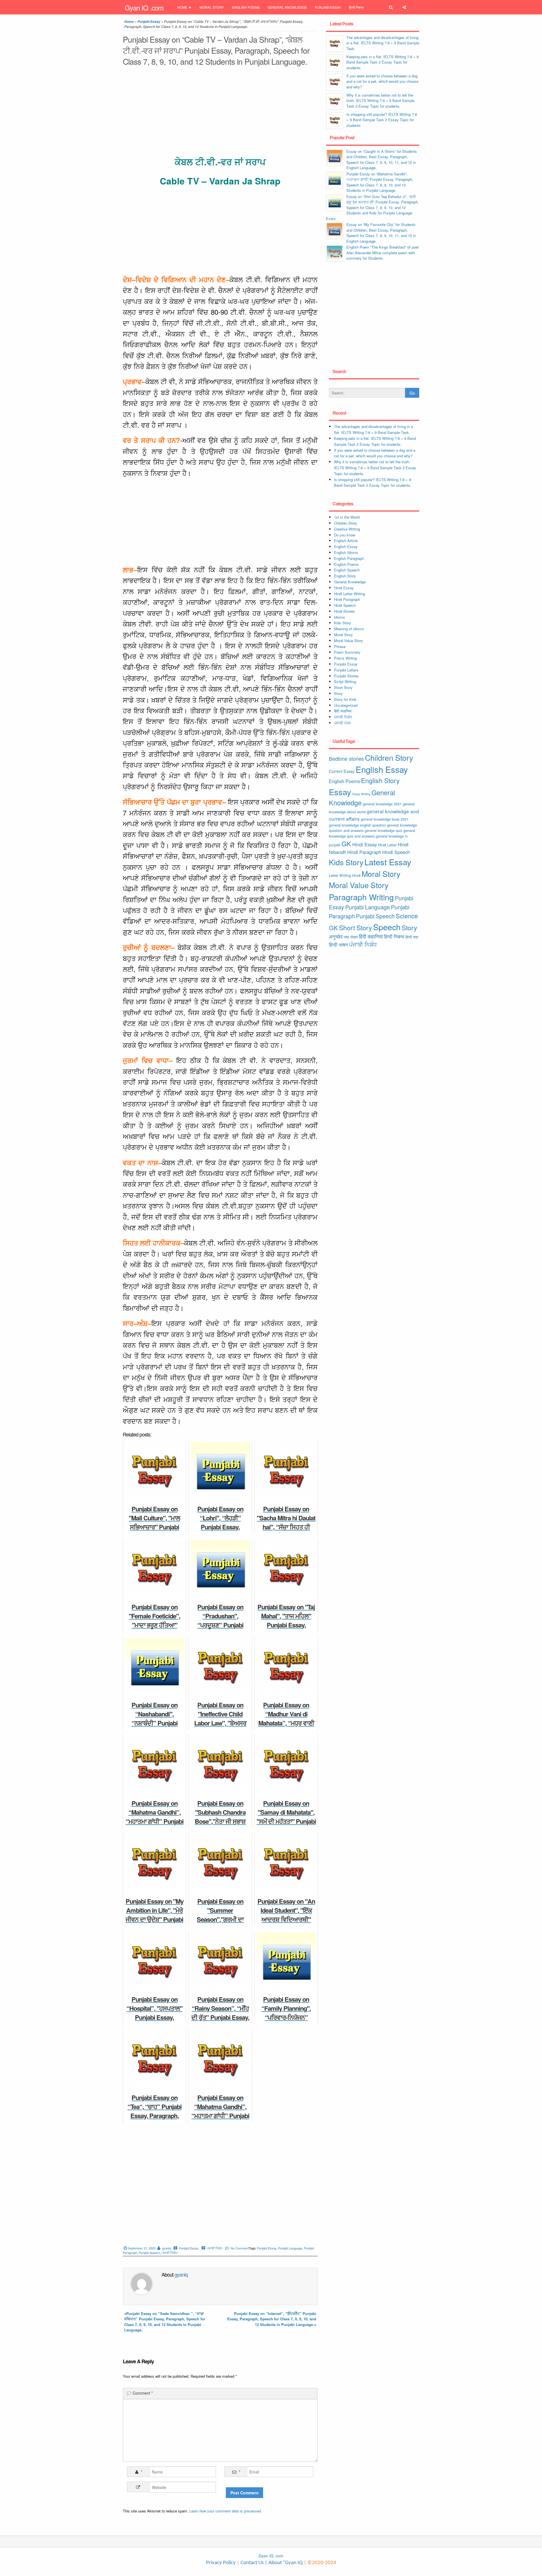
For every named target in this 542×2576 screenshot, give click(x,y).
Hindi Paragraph (347, 599)
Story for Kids (345, 699)
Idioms (339, 617)
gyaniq (167, 2248)
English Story (345, 576)
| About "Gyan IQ (284, 2563)
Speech (387, 927)
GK (346, 844)
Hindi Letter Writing (349, 594)
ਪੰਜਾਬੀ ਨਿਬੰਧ (215, 2248)
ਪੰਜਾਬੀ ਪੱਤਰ (342, 723)
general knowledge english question (357, 825)
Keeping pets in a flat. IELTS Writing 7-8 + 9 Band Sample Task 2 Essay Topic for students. (383, 62)
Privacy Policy (221, 2563)
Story (338, 693)
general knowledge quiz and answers (372, 833)
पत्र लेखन (351, 937)
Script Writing (345, 682)
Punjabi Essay (328, 7)
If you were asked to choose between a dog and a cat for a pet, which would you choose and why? (382, 81)
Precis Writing (345, 658)
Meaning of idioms (349, 629)
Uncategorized (346, 705)
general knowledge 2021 (382, 804)
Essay (340, 792)
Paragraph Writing (361, 897)
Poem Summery (347, 652)
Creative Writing (347, 529)
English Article (346, 541)
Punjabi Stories (346, 676)
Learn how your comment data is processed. (226, 2511)
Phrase (340, 646)
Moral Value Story (348, 641)
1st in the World (347, 517)
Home (182, 7)
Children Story (346, 523)
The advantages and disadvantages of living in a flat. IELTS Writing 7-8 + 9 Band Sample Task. (383, 43)
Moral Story (212, 7)
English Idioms (346, 552)
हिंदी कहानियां (343, 711)
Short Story (343, 687)
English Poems (246, 7)
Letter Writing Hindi (345, 875)
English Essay (346, 546)
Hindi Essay (344, 588)
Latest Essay (388, 862)
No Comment (240, 2248)
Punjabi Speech (149, 2253)
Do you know (345, 535)
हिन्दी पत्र (412, 937)
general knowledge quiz (383, 830)
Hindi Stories (344, 611)
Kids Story (343, 623)
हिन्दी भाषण (338, 945)
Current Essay (342, 771)
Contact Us (252, 2563)
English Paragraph (349, 558)
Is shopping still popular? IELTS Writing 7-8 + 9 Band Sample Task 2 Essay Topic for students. (382, 120)
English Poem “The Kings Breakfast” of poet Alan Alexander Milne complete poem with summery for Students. (383, 253)
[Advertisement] (220, 112)
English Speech (347, 570)
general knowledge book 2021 (385, 819)
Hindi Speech (345, 605)
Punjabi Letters (346, 670)
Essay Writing (361, 794)
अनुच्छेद (336, 936)
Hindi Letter (387, 845)
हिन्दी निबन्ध (356, 7)
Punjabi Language (290, 2248)
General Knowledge (287, 7)
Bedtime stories (346, 758)
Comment (143, 2393)
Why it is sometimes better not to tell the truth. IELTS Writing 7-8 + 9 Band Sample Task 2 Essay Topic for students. (380, 101)
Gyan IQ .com (144, 7)
